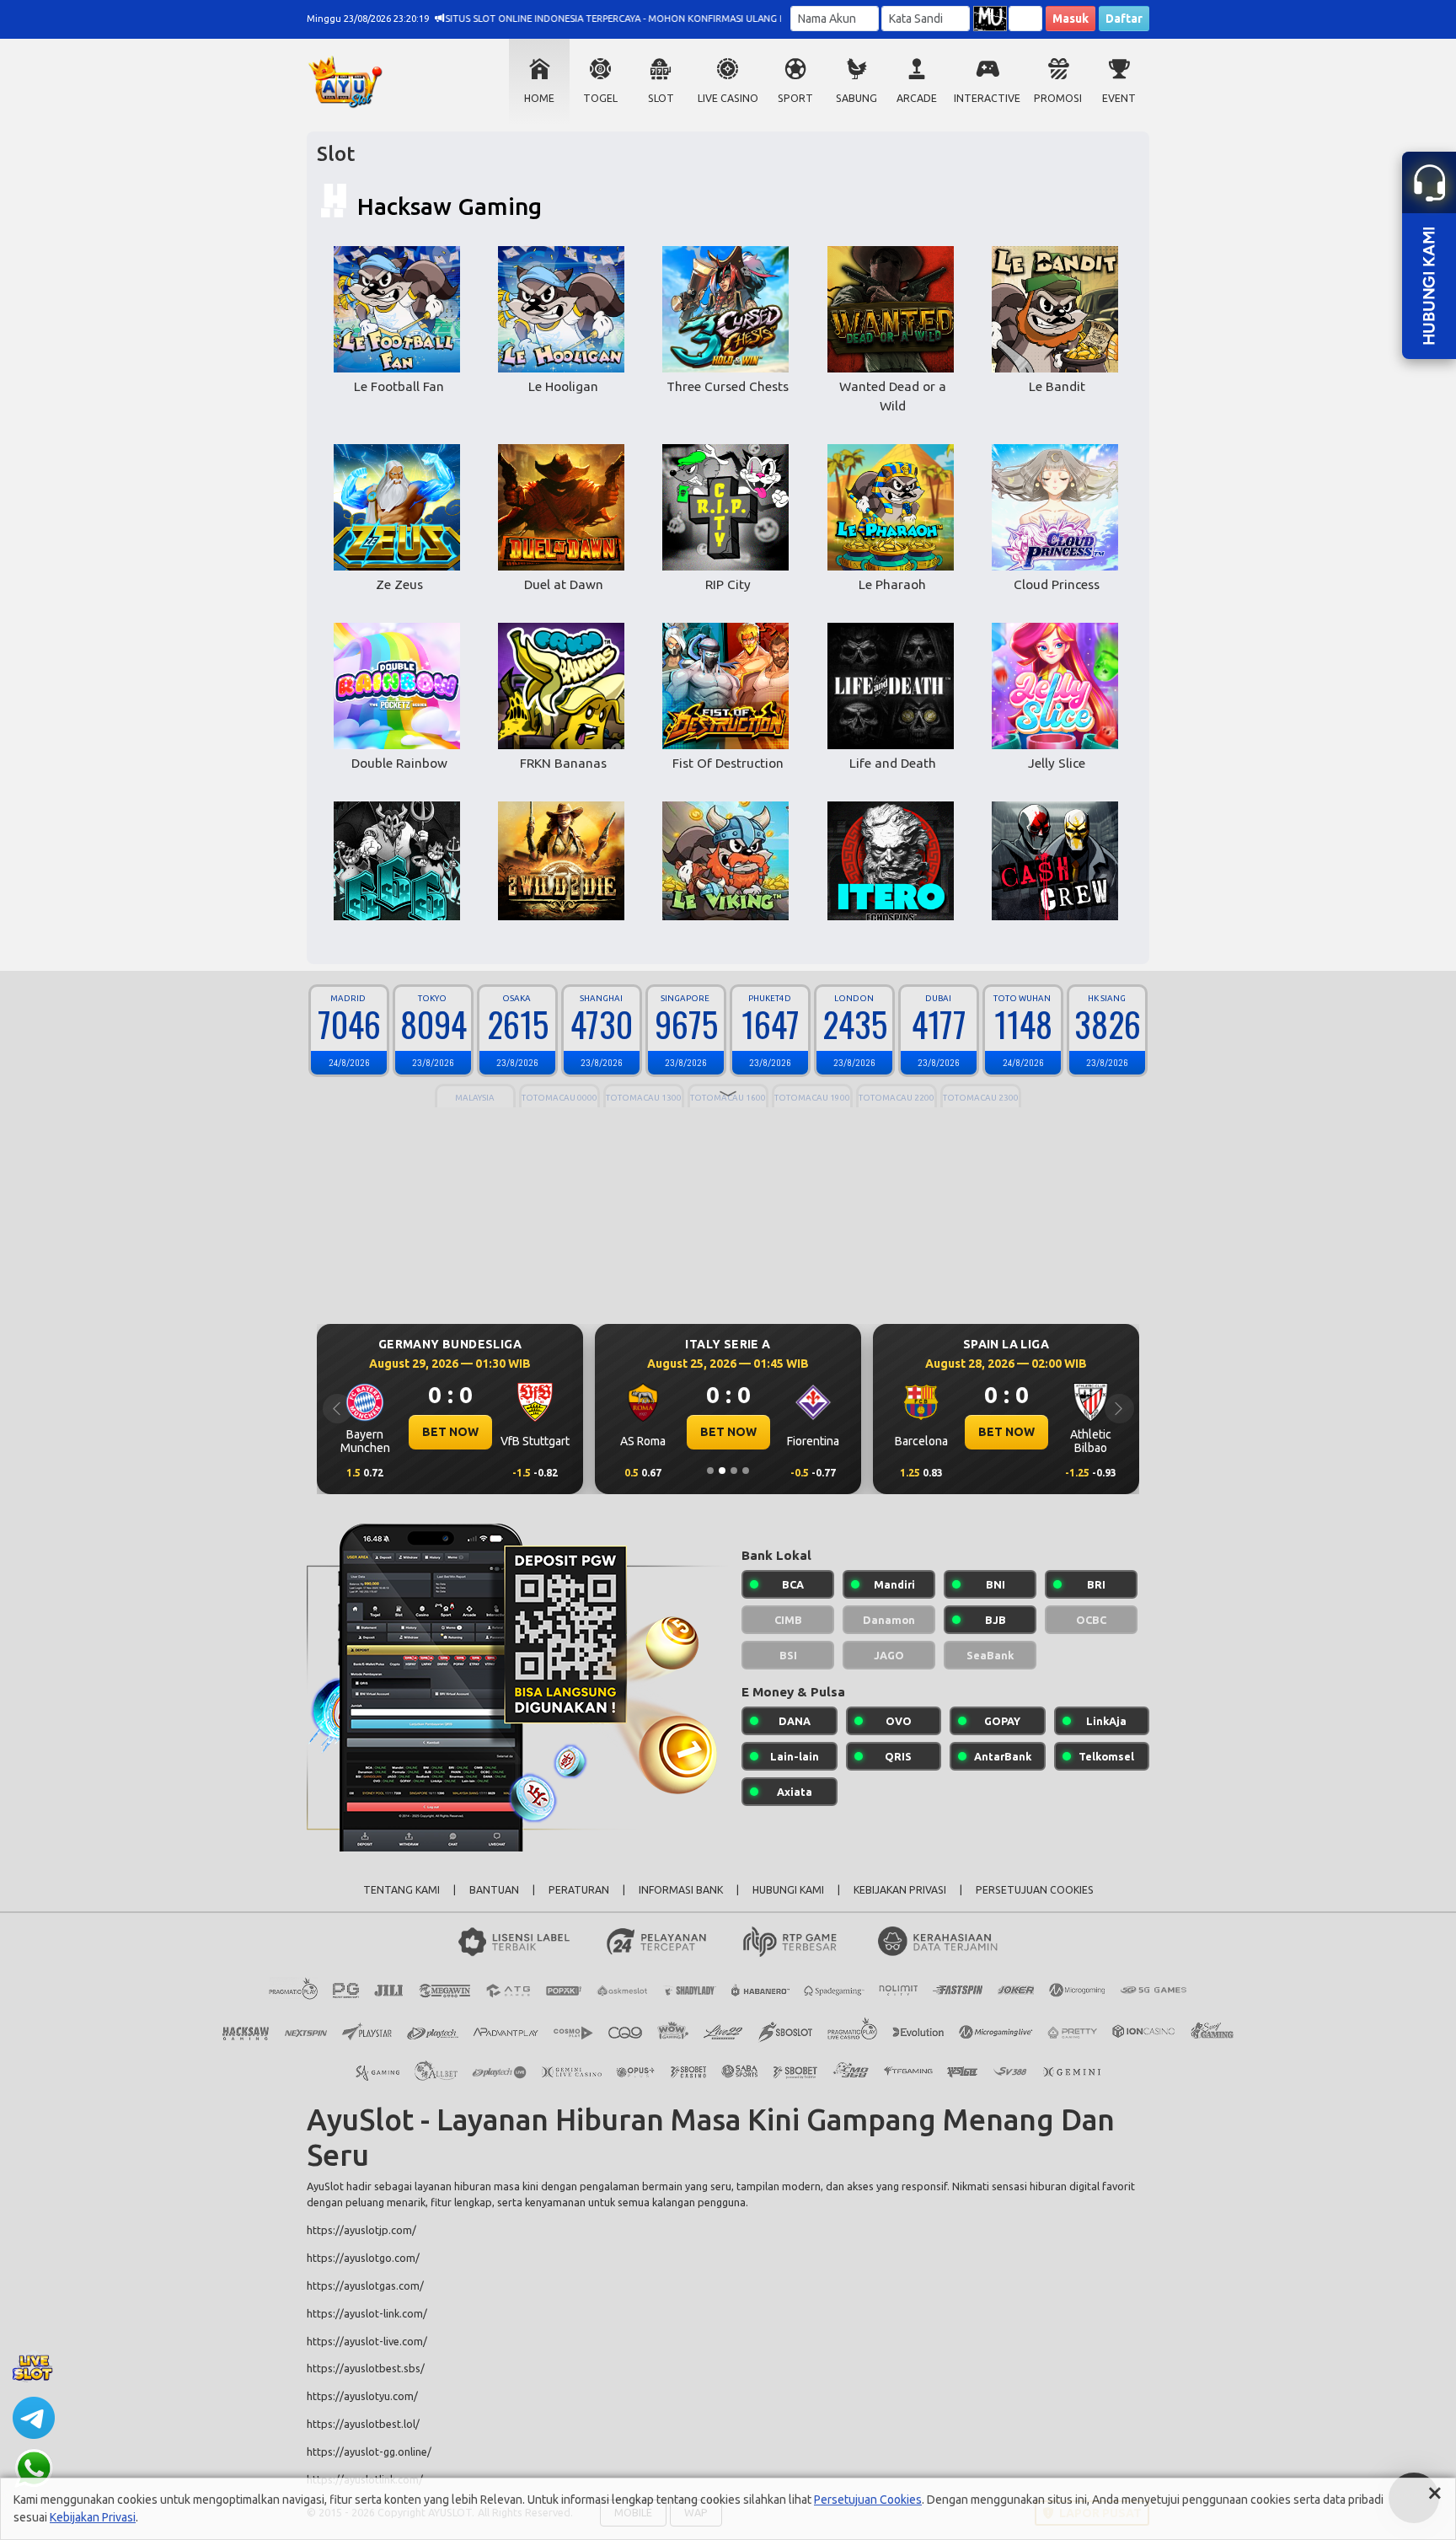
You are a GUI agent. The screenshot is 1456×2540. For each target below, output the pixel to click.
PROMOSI (1058, 98)
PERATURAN (579, 1890)
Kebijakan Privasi (93, 2517)
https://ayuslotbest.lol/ (363, 2424)
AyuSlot (325, 2186)
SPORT (795, 98)
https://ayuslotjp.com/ (361, 2230)
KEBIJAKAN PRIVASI (900, 1890)
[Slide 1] (710, 1471)
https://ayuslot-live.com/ (367, 2341)
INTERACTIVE (987, 98)
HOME (539, 98)
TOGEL (600, 98)
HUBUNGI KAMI (788, 1890)
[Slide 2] (722, 1471)
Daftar (1124, 19)
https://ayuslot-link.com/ (367, 2313)
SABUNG (856, 98)
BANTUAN (494, 1890)
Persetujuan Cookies (868, 2500)
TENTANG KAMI (401, 1890)
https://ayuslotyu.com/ (362, 2396)
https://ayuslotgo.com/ (363, 2258)
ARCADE (917, 98)
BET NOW (450, 1432)
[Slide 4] (746, 1471)
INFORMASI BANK (681, 1890)
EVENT (1119, 98)
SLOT (661, 98)
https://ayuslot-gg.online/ (369, 2452)
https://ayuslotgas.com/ (365, 2285)
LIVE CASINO (728, 98)
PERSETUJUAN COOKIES (1035, 1890)
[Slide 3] (734, 1471)
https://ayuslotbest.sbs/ (366, 2368)
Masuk (1071, 19)
